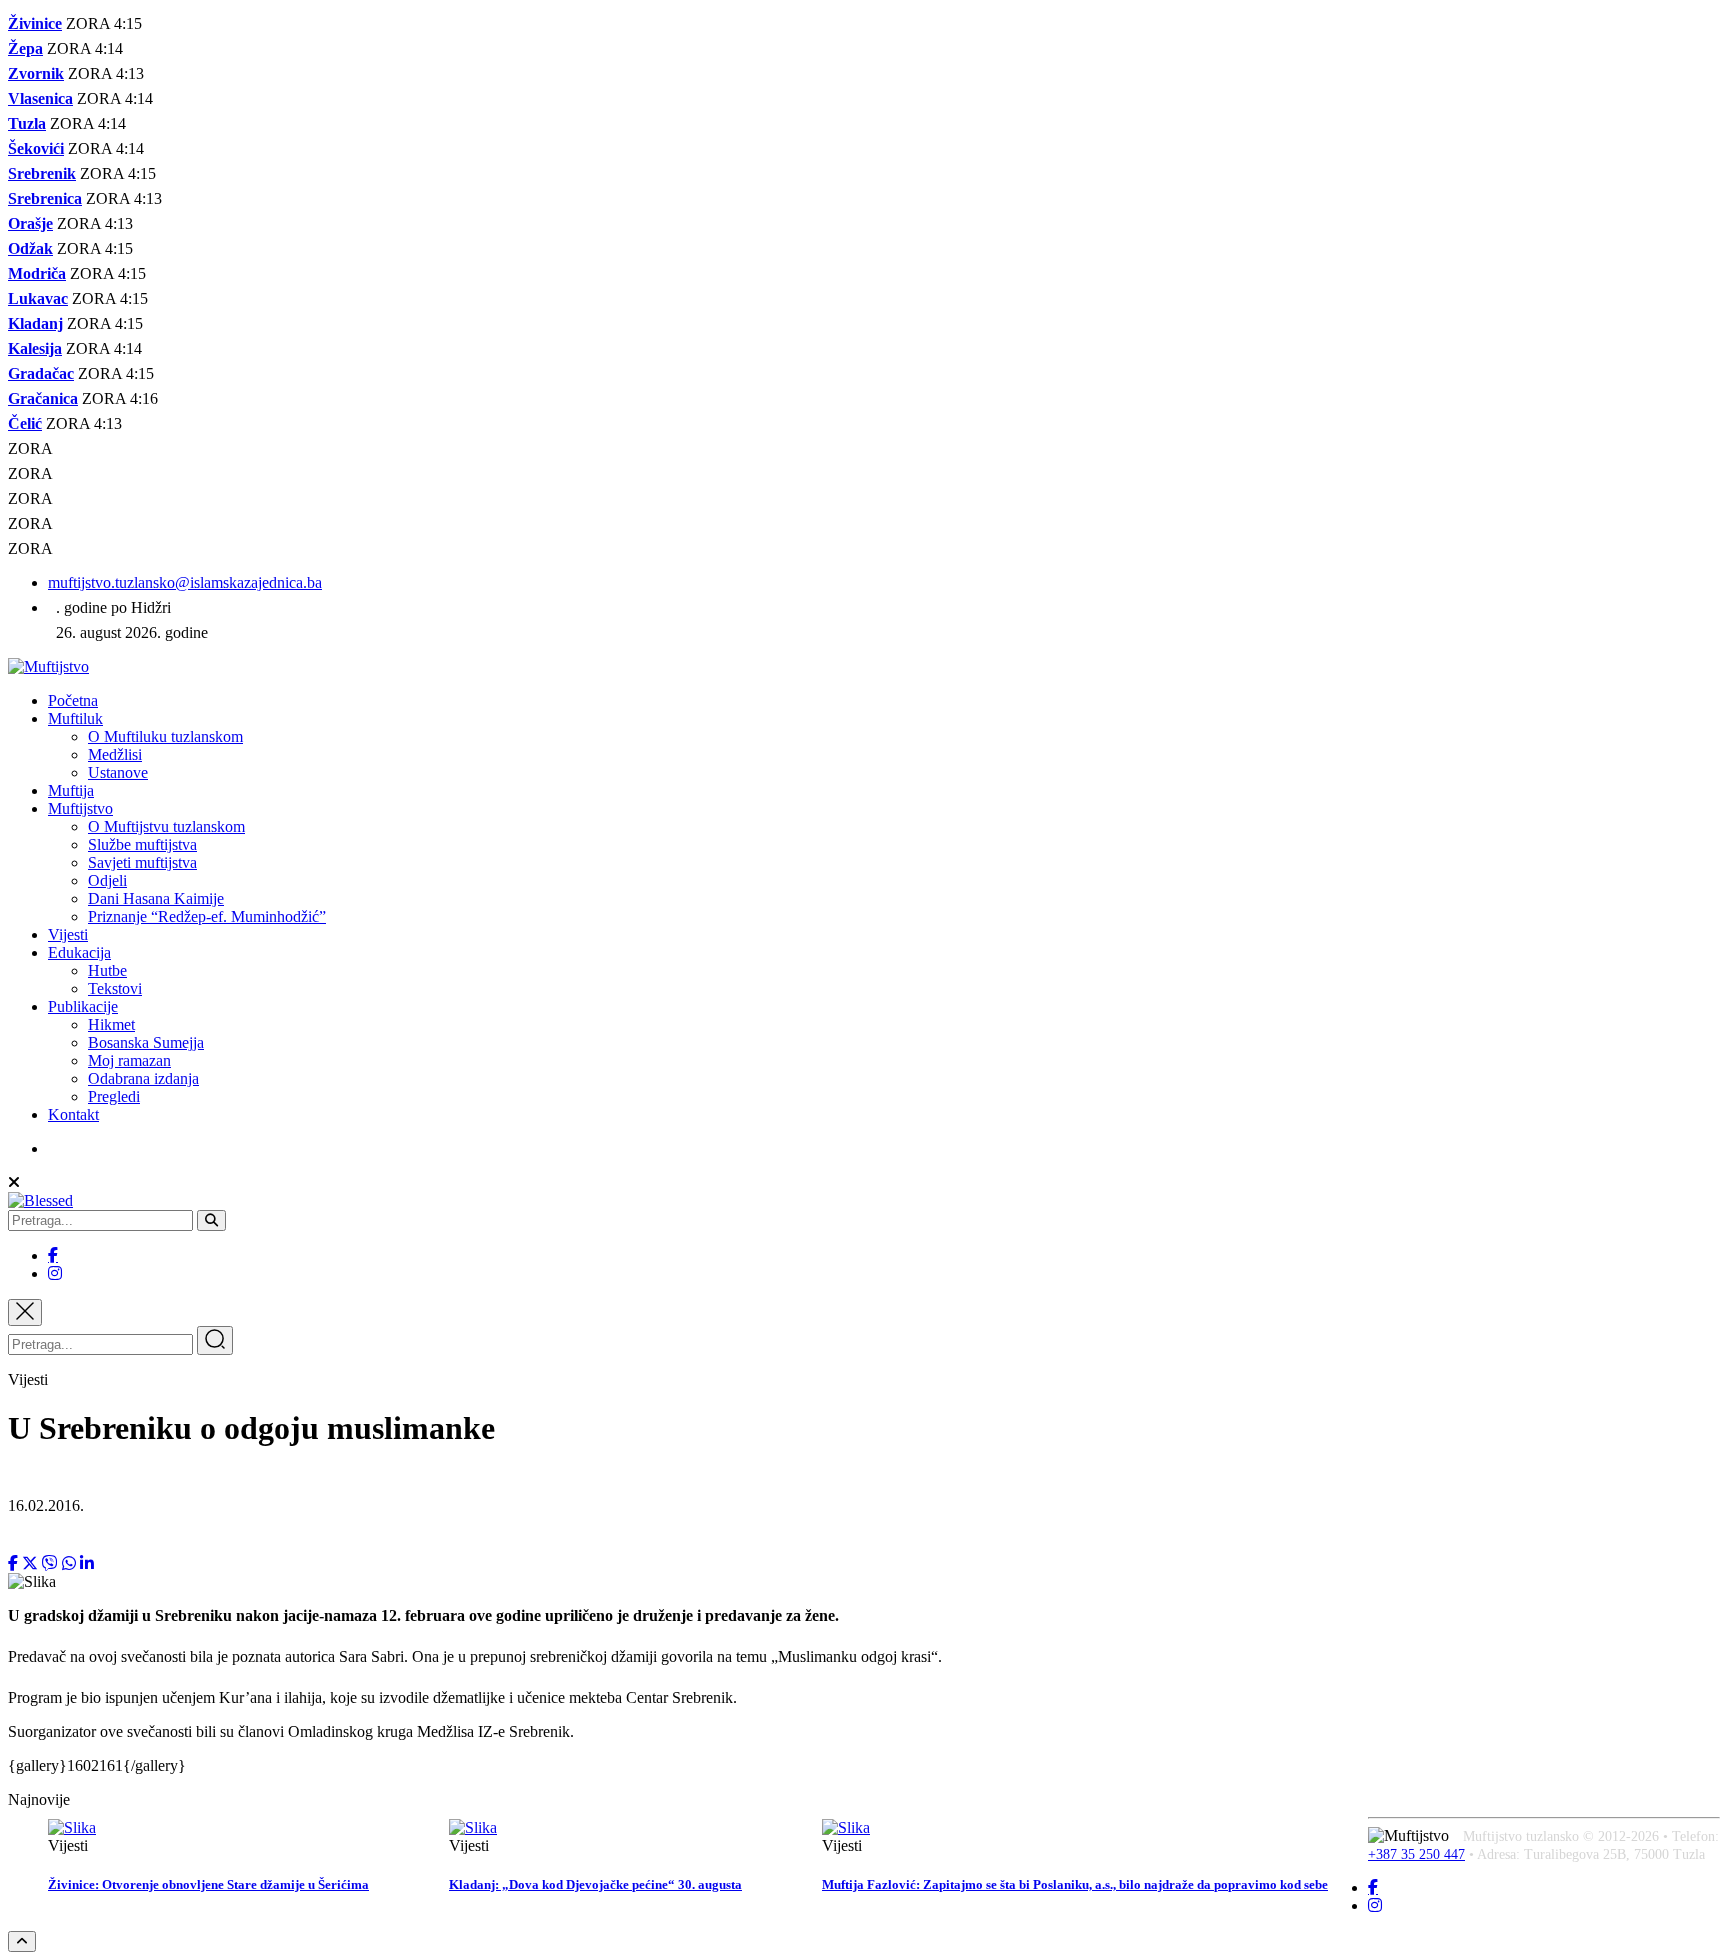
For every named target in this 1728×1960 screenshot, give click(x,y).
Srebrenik (42, 173)
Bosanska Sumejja (146, 1042)
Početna (73, 700)
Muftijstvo (80, 808)
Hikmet (111, 1024)
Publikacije (83, 1006)
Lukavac (38, 298)
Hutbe (107, 970)
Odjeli (107, 880)
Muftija (71, 790)
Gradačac (41, 373)
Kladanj (35, 323)
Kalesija (35, 348)
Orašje (30, 223)
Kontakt (73, 1114)
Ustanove (118, 772)
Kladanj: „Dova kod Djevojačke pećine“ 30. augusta (595, 1884)
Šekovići (36, 148)
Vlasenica (40, 98)
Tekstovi (115, 988)
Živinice (35, 23)
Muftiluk (75, 718)
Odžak (30, 248)
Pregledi (114, 1096)
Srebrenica (45, 198)
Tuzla (27, 123)
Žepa (25, 48)
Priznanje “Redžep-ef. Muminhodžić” (207, 916)
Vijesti (68, 934)
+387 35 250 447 (1416, 1854)
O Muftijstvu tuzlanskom (166, 826)
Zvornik (36, 73)
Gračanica (43, 398)
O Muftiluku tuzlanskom (165, 736)
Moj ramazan (129, 1060)
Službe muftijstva (142, 844)
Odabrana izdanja (143, 1078)
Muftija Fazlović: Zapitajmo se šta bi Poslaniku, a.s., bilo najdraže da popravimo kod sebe (1075, 1884)
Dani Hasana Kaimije (156, 898)
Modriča (37, 273)
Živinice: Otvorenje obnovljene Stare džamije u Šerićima (208, 1884)
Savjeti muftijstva (142, 862)
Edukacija (79, 952)
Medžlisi (115, 754)
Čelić (25, 423)
